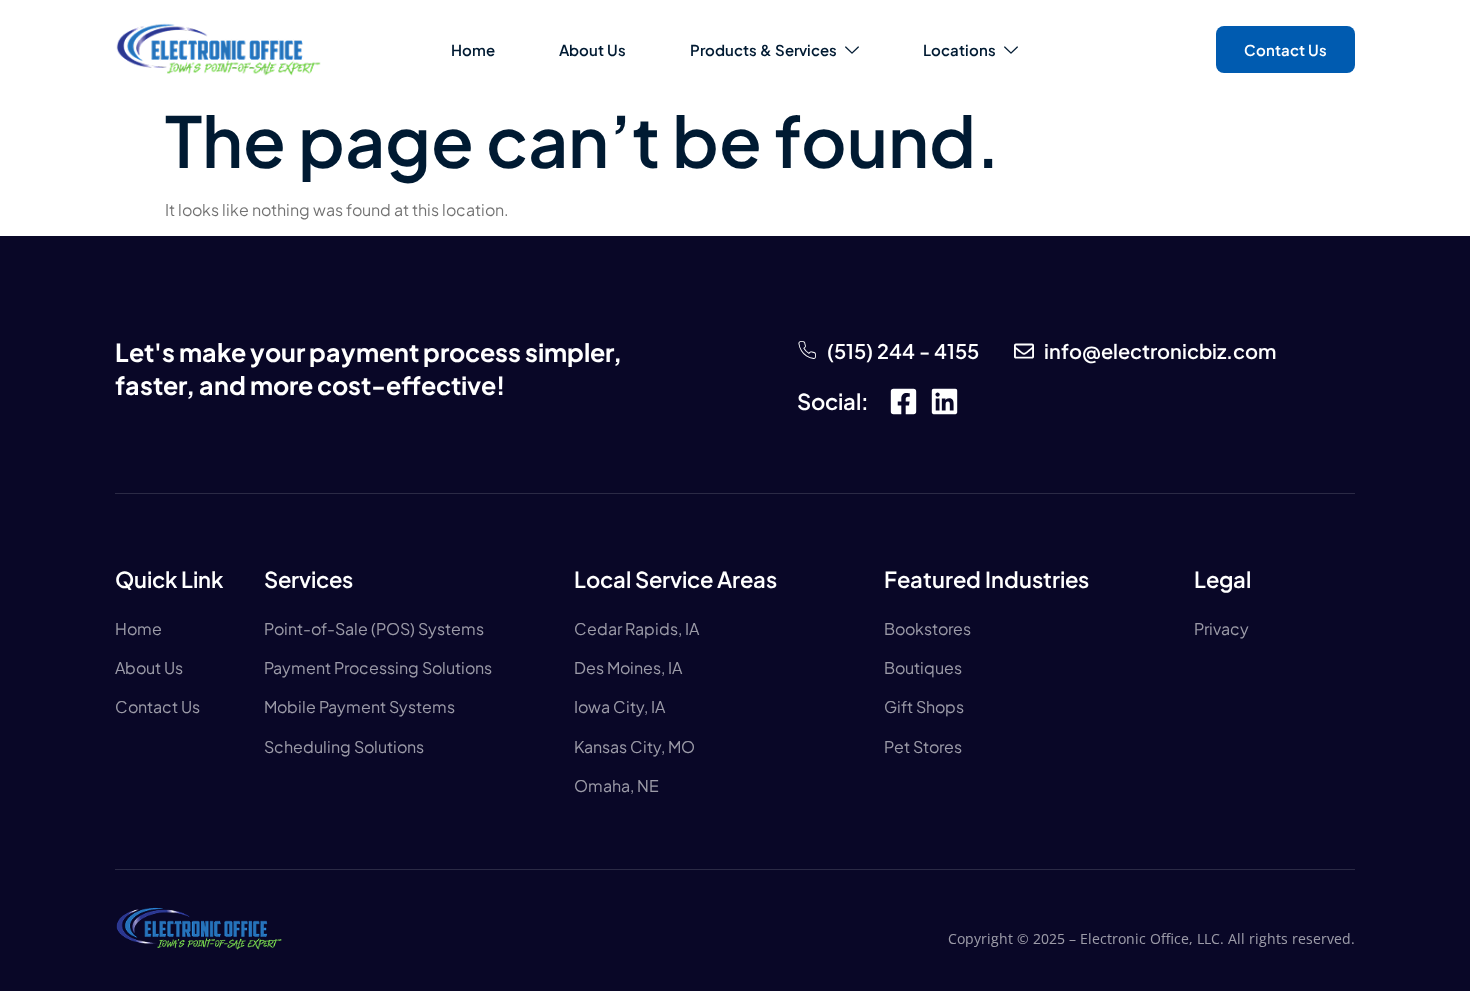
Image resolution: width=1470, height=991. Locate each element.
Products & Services (763, 49)
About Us (592, 49)
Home (473, 49)
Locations (959, 49)
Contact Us (1285, 49)
